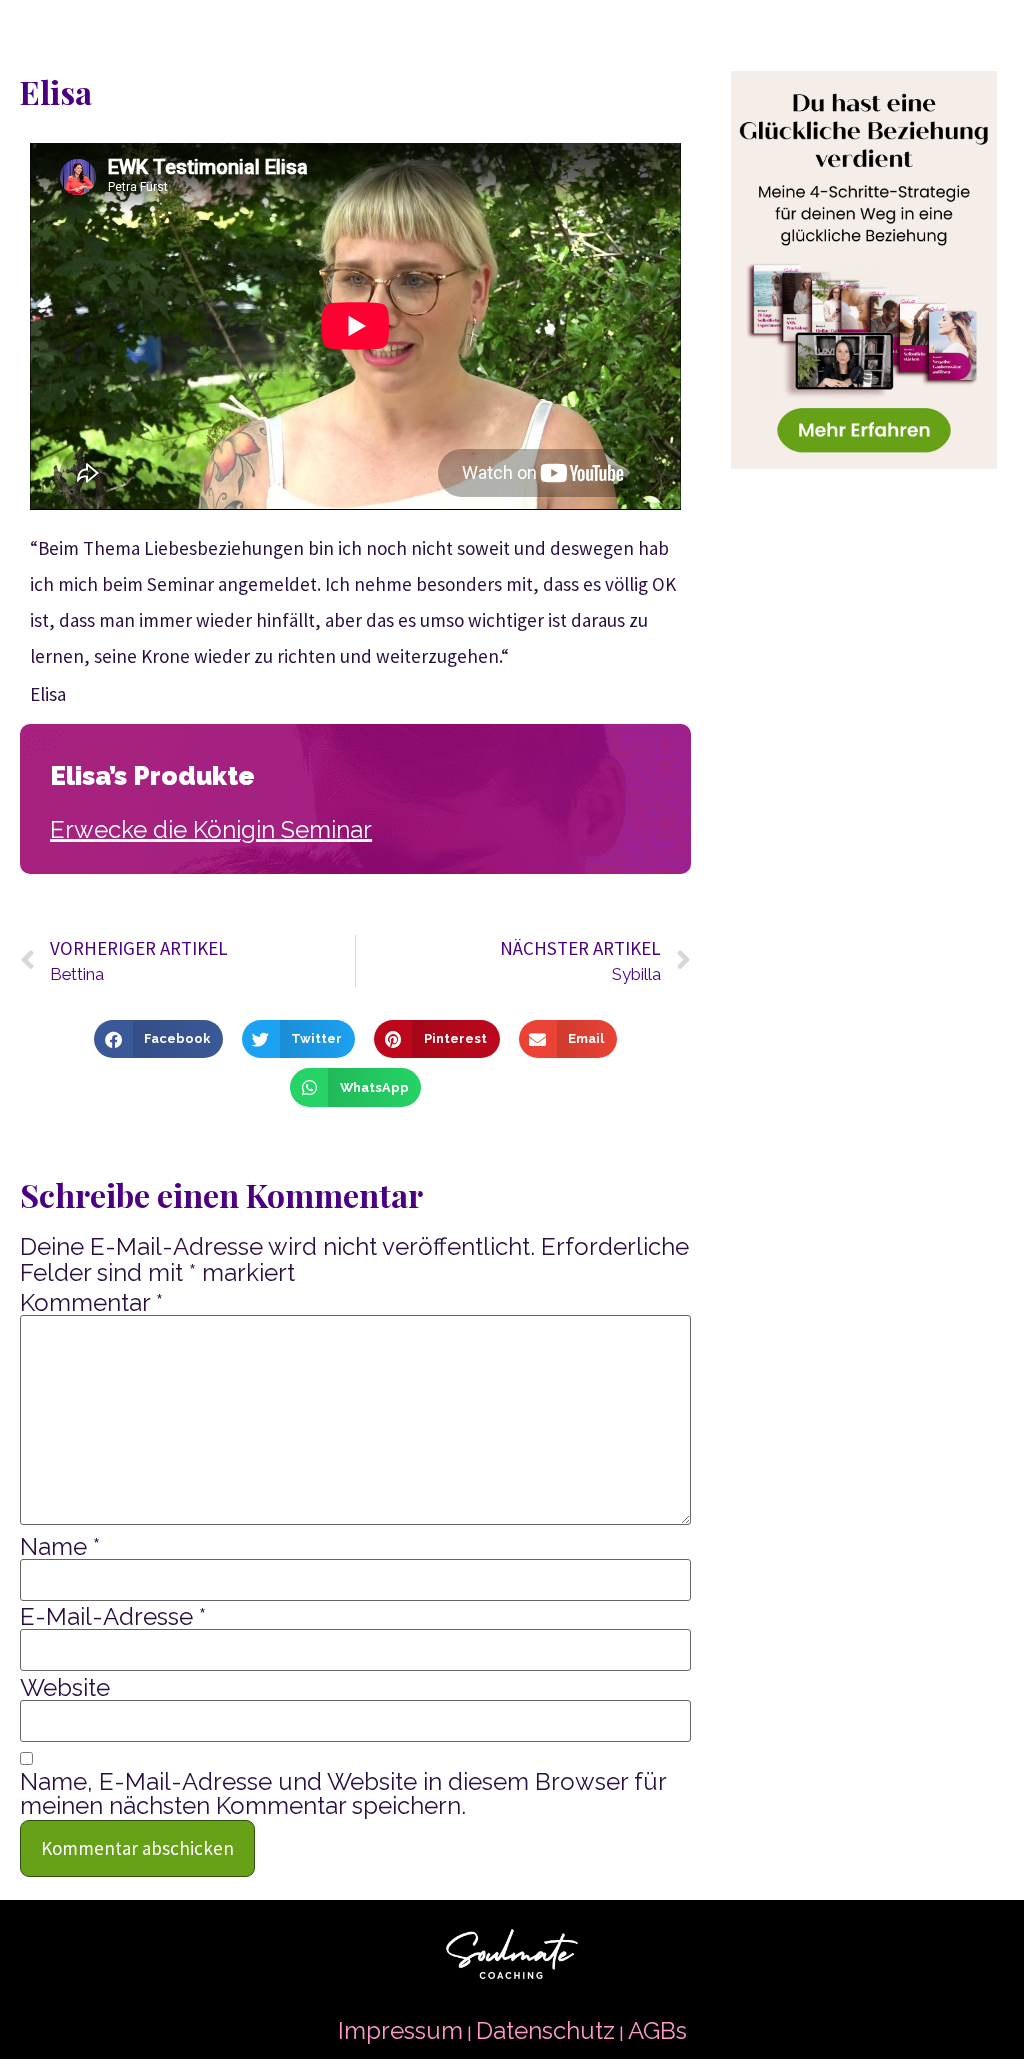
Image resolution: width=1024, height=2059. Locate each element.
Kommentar (91, 1303)
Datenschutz (545, 2030)
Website (65, 1688)
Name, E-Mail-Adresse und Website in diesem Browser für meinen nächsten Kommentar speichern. (343, 1794)
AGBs (657, 2030)
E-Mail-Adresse (113, 1617)
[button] (158, 1039)
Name (60, 1547)
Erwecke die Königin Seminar (211, 829)
